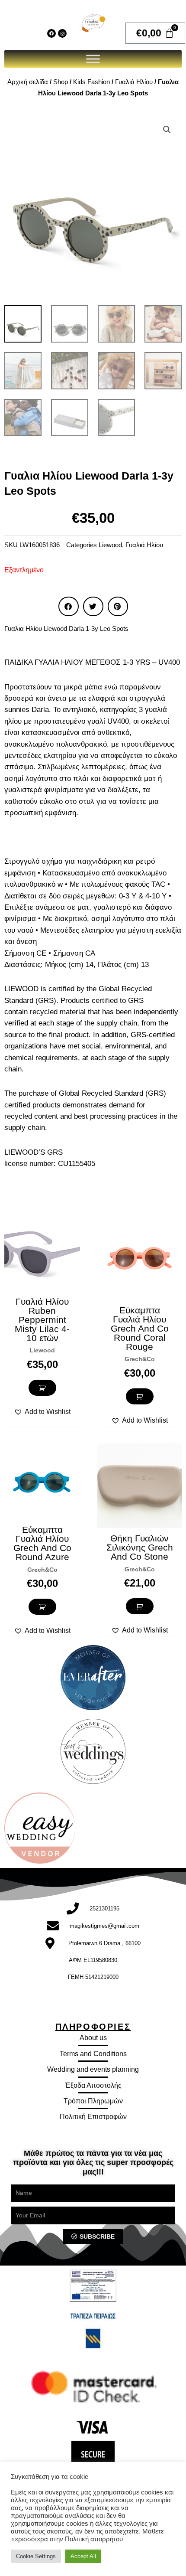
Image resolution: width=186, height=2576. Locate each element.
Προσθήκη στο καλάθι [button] (42, 1388)
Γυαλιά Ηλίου (134, 82)
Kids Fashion (91, 82)
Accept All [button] (83, 2556)
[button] (167, 130)
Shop (61, 82)
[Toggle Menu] (93, 59)
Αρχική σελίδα (28, 82)
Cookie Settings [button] (36, 2556)
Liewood (110, 545)
